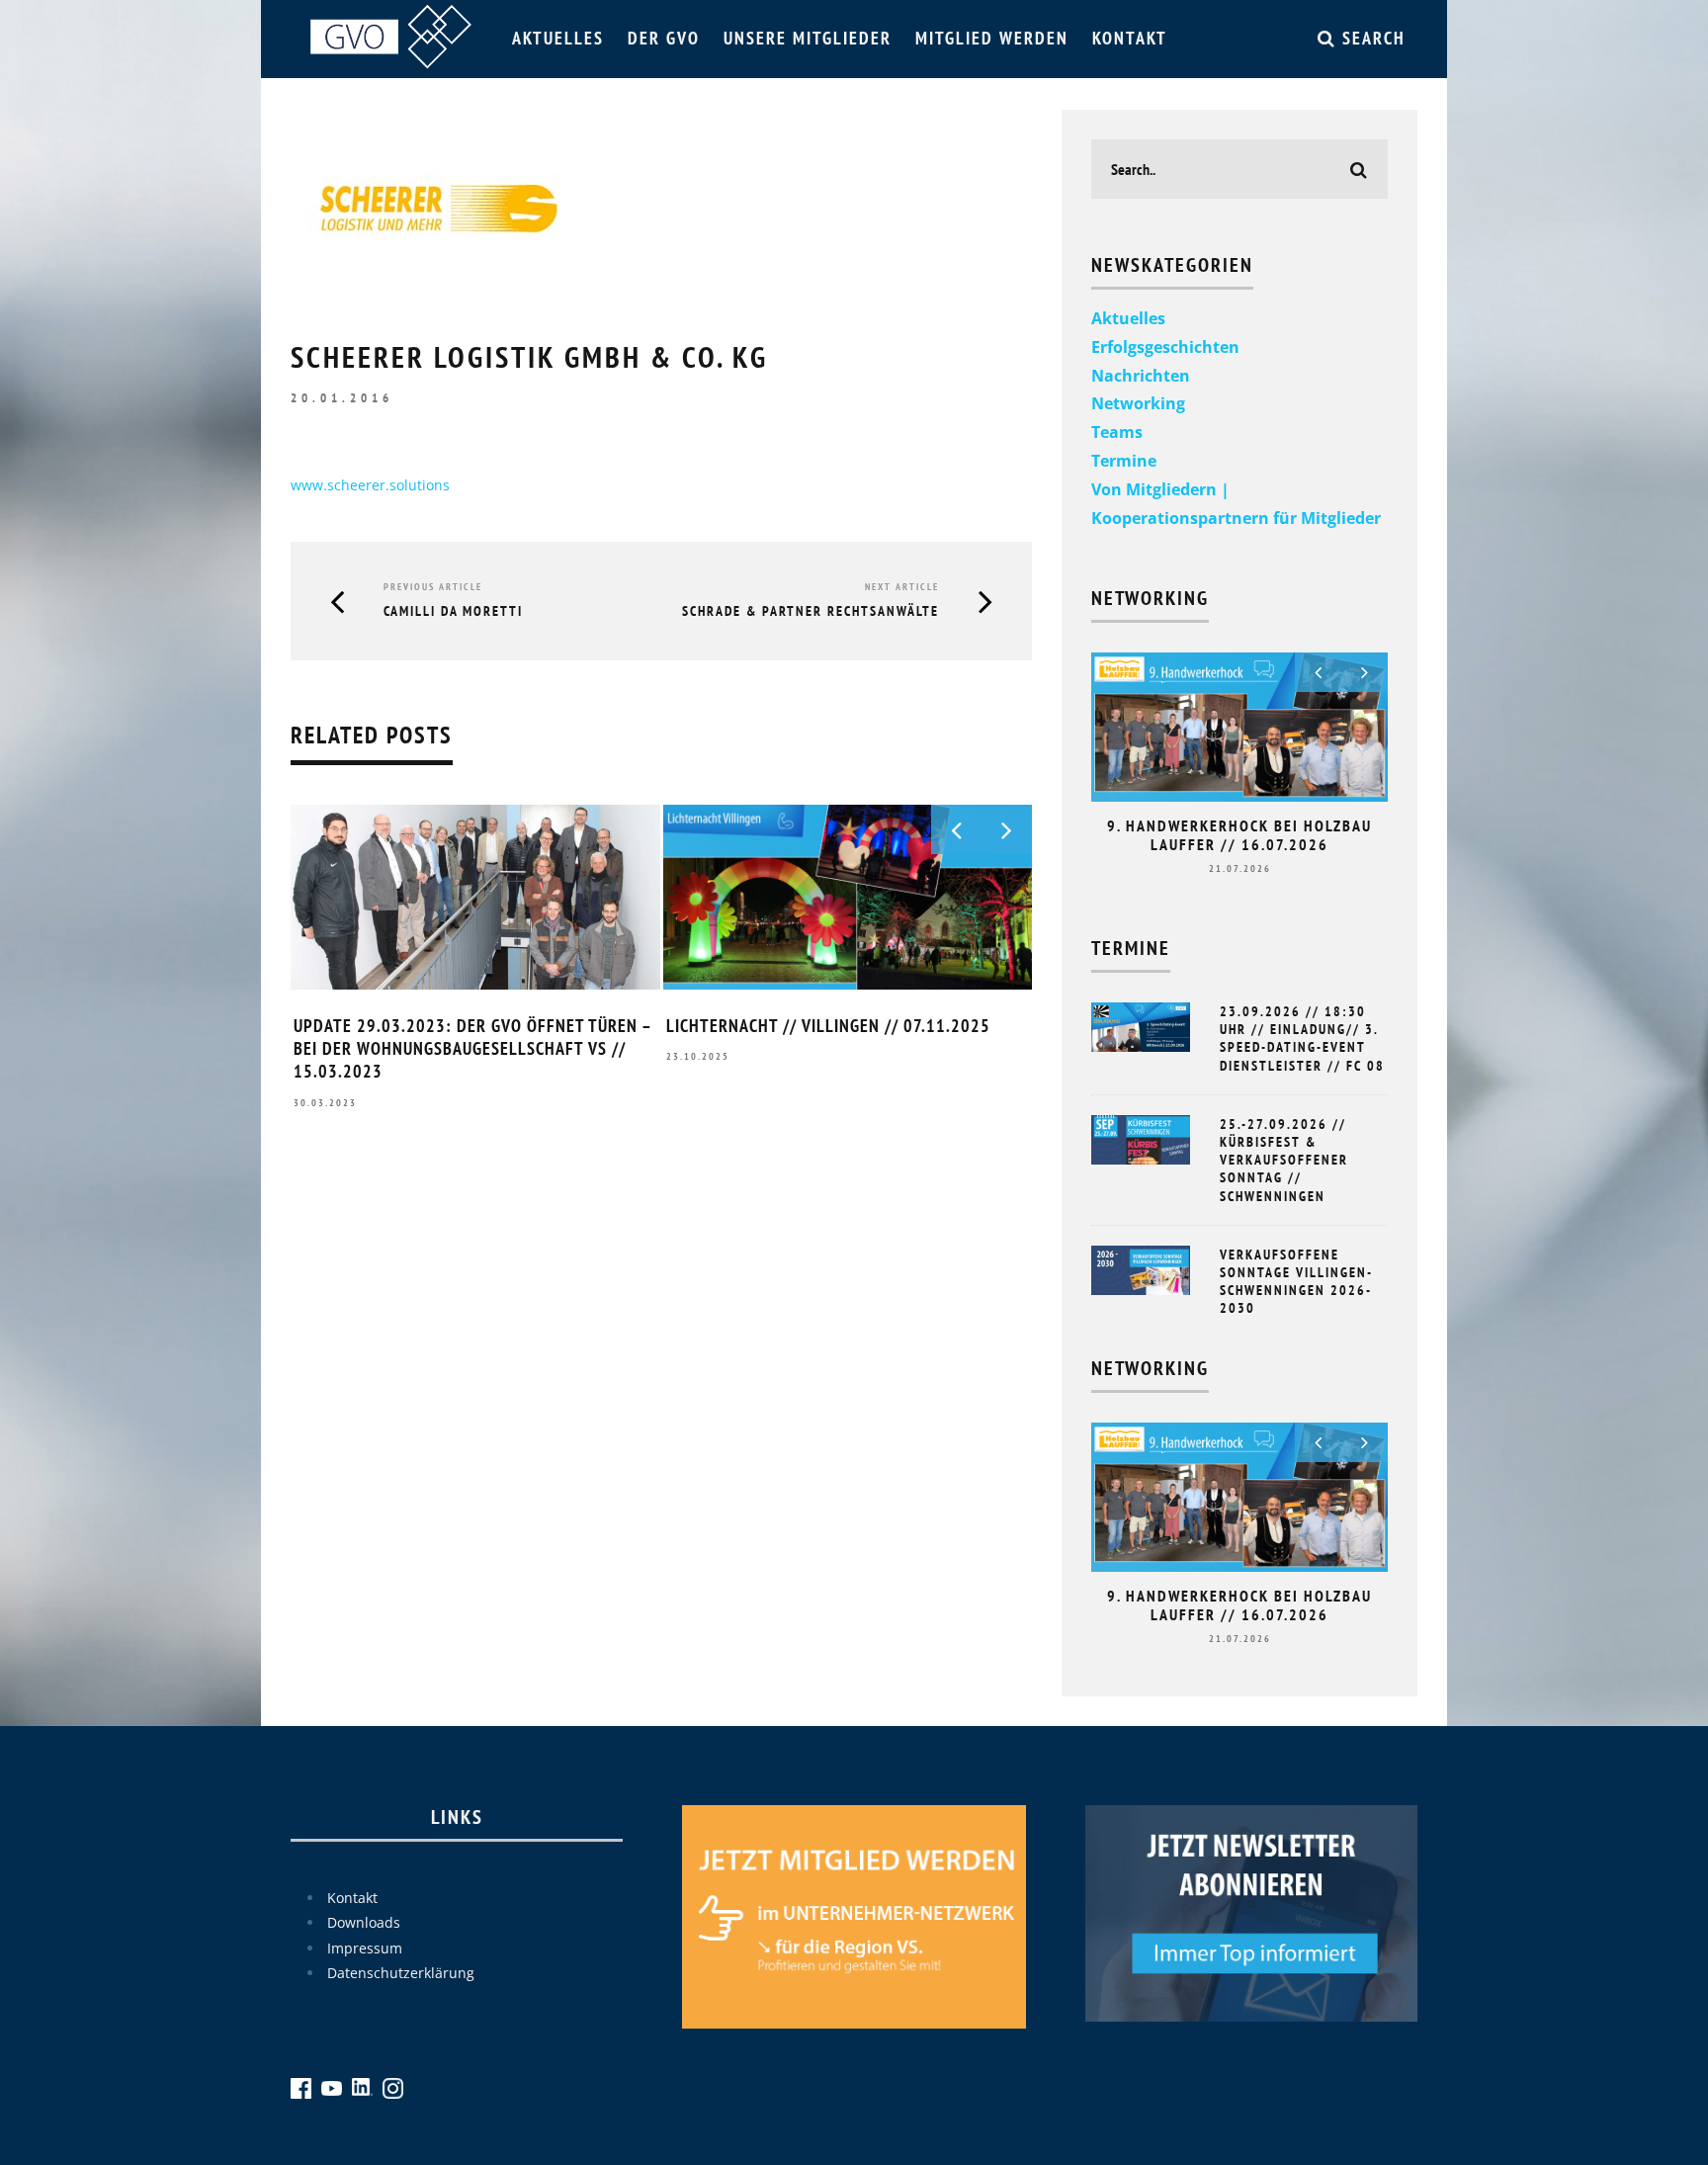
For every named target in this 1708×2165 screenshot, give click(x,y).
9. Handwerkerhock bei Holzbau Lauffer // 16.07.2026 (1239, 835)
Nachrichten (1141, 376)
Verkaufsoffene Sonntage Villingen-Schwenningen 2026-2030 (1296, 1282)
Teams (1117, 432)
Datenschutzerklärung (401, 1973)
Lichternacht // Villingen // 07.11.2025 (828, 1026)
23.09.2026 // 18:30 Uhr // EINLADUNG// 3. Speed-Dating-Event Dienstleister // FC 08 (1302, 1039)
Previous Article (433, 587)
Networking (1138, 403)
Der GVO (664, 38)
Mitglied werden (992, 38)
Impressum (365, 1948)
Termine (1124, 461)
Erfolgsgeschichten (1165, 347)
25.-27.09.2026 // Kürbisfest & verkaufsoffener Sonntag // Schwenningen (1284, 1160)
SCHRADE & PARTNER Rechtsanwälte (811, 611)
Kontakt (1130, 38)
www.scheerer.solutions (370, 485)
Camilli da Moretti (453, 611)
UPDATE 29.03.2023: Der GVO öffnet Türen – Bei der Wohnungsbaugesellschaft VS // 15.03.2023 (472, 1049)
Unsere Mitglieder (808, 38)
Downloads (364, 1922)
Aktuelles (558, 38)
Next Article (902, 587)
